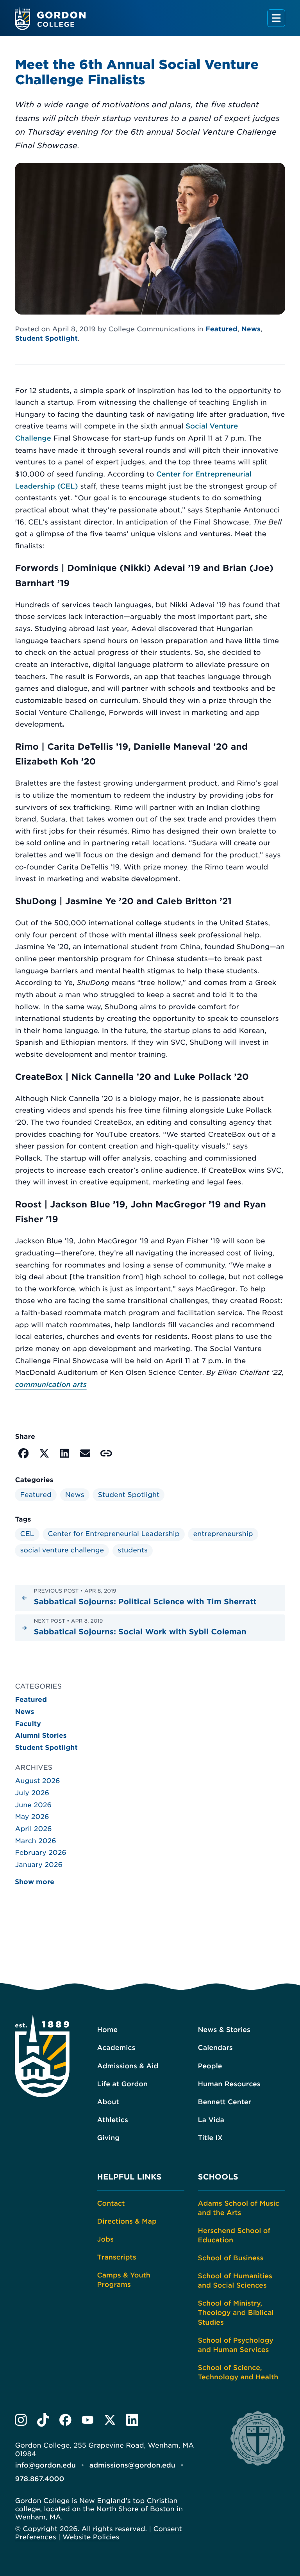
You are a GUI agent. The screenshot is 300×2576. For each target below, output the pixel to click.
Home (108, 2030)
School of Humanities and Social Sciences (235, 2281)
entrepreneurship (223, 1534)
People (210, 2066)
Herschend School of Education (234, 2236)
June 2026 (33, 1805)
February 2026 (41, 1853)
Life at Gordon (122, 2084)
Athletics (113, 2120)
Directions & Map (127, 2222)
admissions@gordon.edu (132, 2466)
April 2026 (33, 1829)
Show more (35, 1882)
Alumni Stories (41, 1736)
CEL (27, 1534)
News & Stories (224, 2030)
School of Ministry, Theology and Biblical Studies (236, 2313)
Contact (111, 2204)
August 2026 (37, 1781)
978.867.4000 (39, 2479)
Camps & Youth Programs (124, 2280)
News (251, 329)
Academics (116, 2048)
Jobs (105, 2240)
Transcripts (117, 2258)
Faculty (28, 1724)
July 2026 (32, 1793)
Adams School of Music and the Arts (239, 2208)
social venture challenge (62, 1550)
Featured (221, 329)
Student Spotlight (46, 339)
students (133, 1550)
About (108, 2102)
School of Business (231, 2258)
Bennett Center (225, 2102)
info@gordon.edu (45, 2466)
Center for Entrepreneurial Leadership (114, 1534)
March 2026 (35, 1841)
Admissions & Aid (128, 2066)
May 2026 (32, 1817)
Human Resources (229, 2084)
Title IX (210, 2138)
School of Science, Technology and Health (238, 2373)
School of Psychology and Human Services (236, 2345)
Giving (109, 2138)
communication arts (51, 1385)
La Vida (211, 2120)
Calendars (215, 2048)
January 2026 (39, 1865)
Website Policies (91, 2537)
